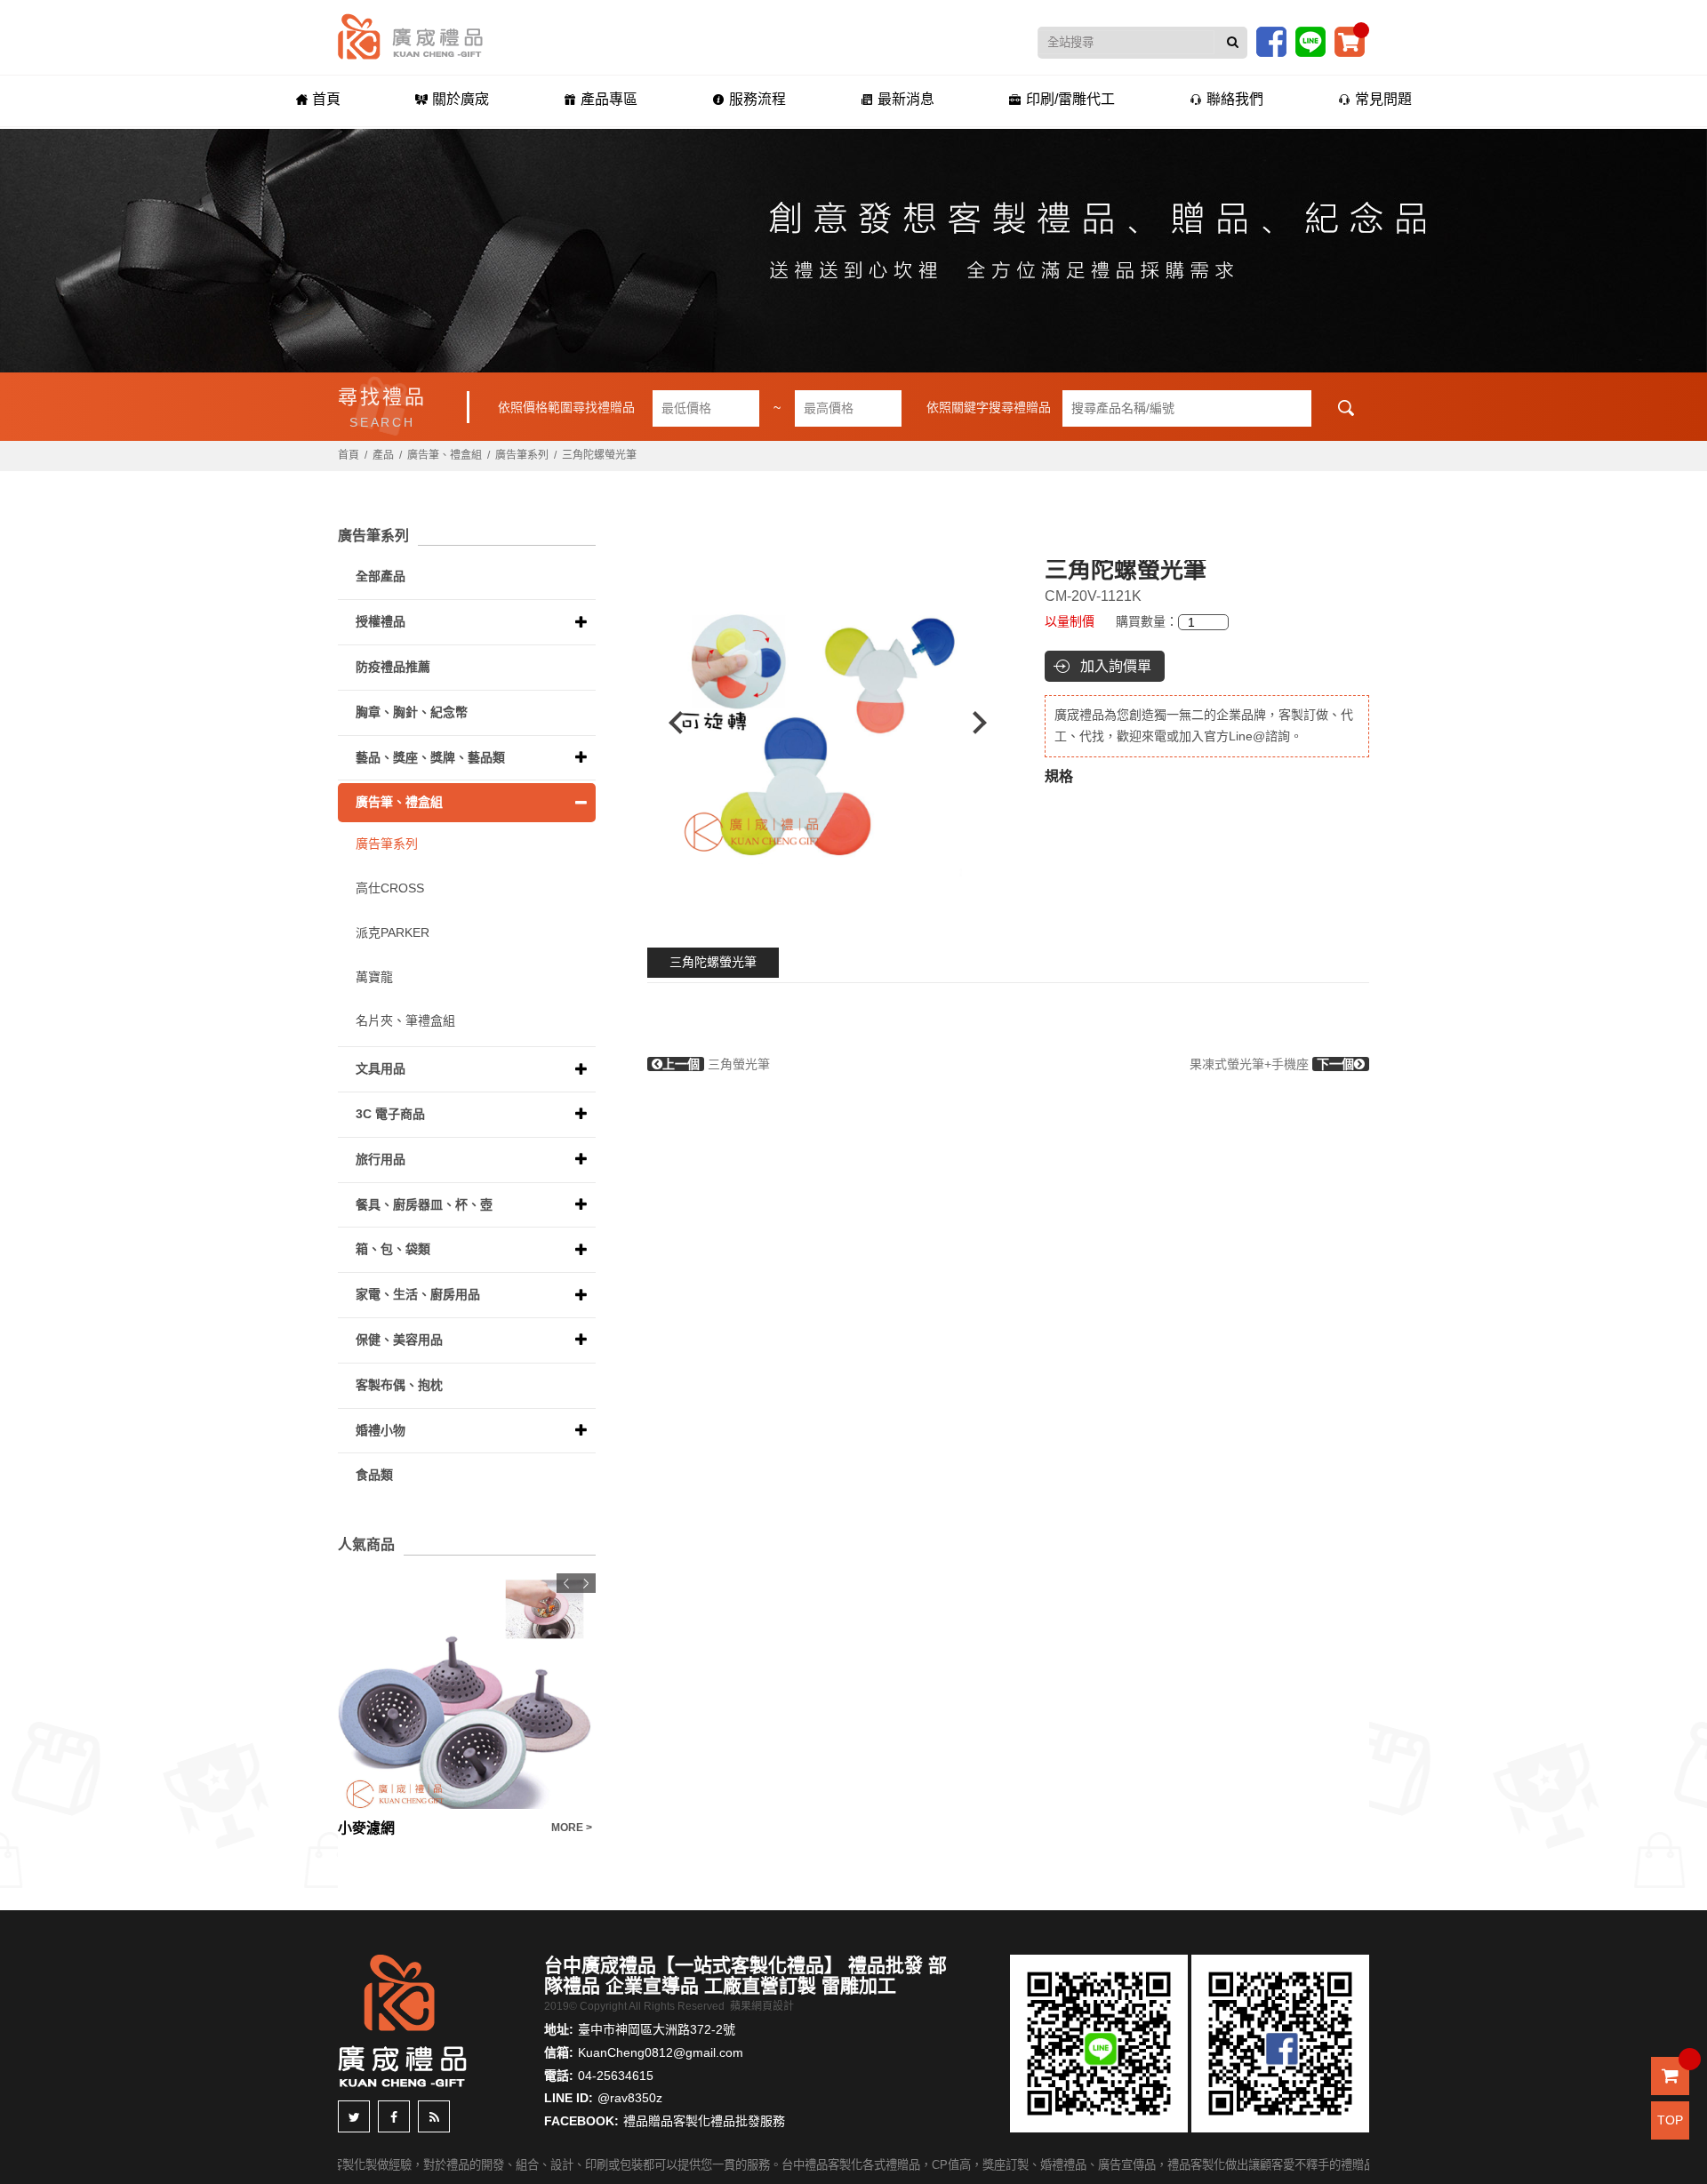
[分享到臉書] (394, 2116)
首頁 (326, 99)
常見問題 (1383, 99)
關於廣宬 (461, 99)
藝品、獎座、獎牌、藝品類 (430, 757)
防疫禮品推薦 (393, 667)
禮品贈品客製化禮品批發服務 (704, 2121)
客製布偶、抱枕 (399, 1385)
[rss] (434, 2116)
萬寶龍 (374, 977)
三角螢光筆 (716, 1064)
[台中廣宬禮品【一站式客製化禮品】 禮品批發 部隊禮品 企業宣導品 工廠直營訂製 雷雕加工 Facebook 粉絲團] (1271, 41)
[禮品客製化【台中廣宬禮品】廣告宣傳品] (853, 251)
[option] (828, 723)
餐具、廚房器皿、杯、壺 (424, 1204)
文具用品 (381, 1068)
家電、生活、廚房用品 (418, 1294)
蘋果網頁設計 (762, 2006)
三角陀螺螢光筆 (713, 962)
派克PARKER (393, 932)
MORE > (572, 1828)
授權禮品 (381, 621)
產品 (383, 455)
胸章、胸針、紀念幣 (412, 712)
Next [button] (988, 723)
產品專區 (609, 99)
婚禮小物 (381, 1430)
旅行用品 (381, 1159)
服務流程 (757, 99)
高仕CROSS (390, 888)
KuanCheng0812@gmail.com (661, 2052)
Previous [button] (667, 723)
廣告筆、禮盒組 (445, 455)
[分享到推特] (354, 2116)
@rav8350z (630, 2098)
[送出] (1233, 43)
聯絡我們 (1235, 99)
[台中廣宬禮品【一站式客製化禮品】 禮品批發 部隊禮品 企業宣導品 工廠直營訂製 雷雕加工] (410, 36)
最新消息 (906, 99)
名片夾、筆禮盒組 (405, 1020)
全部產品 (381, 576)
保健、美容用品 (399, 1340)
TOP (1670, 2120)
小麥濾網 (366, 1828)
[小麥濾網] (467, 1691)
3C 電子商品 (390, 1114)
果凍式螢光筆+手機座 (1272, 1064)
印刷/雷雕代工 (1070, 99)
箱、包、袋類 (393, 1249)
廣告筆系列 (522, 455)
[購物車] (1350, 41)
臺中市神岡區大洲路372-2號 (657, 2029)
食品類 (374, 1475)
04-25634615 (616, 2076)
